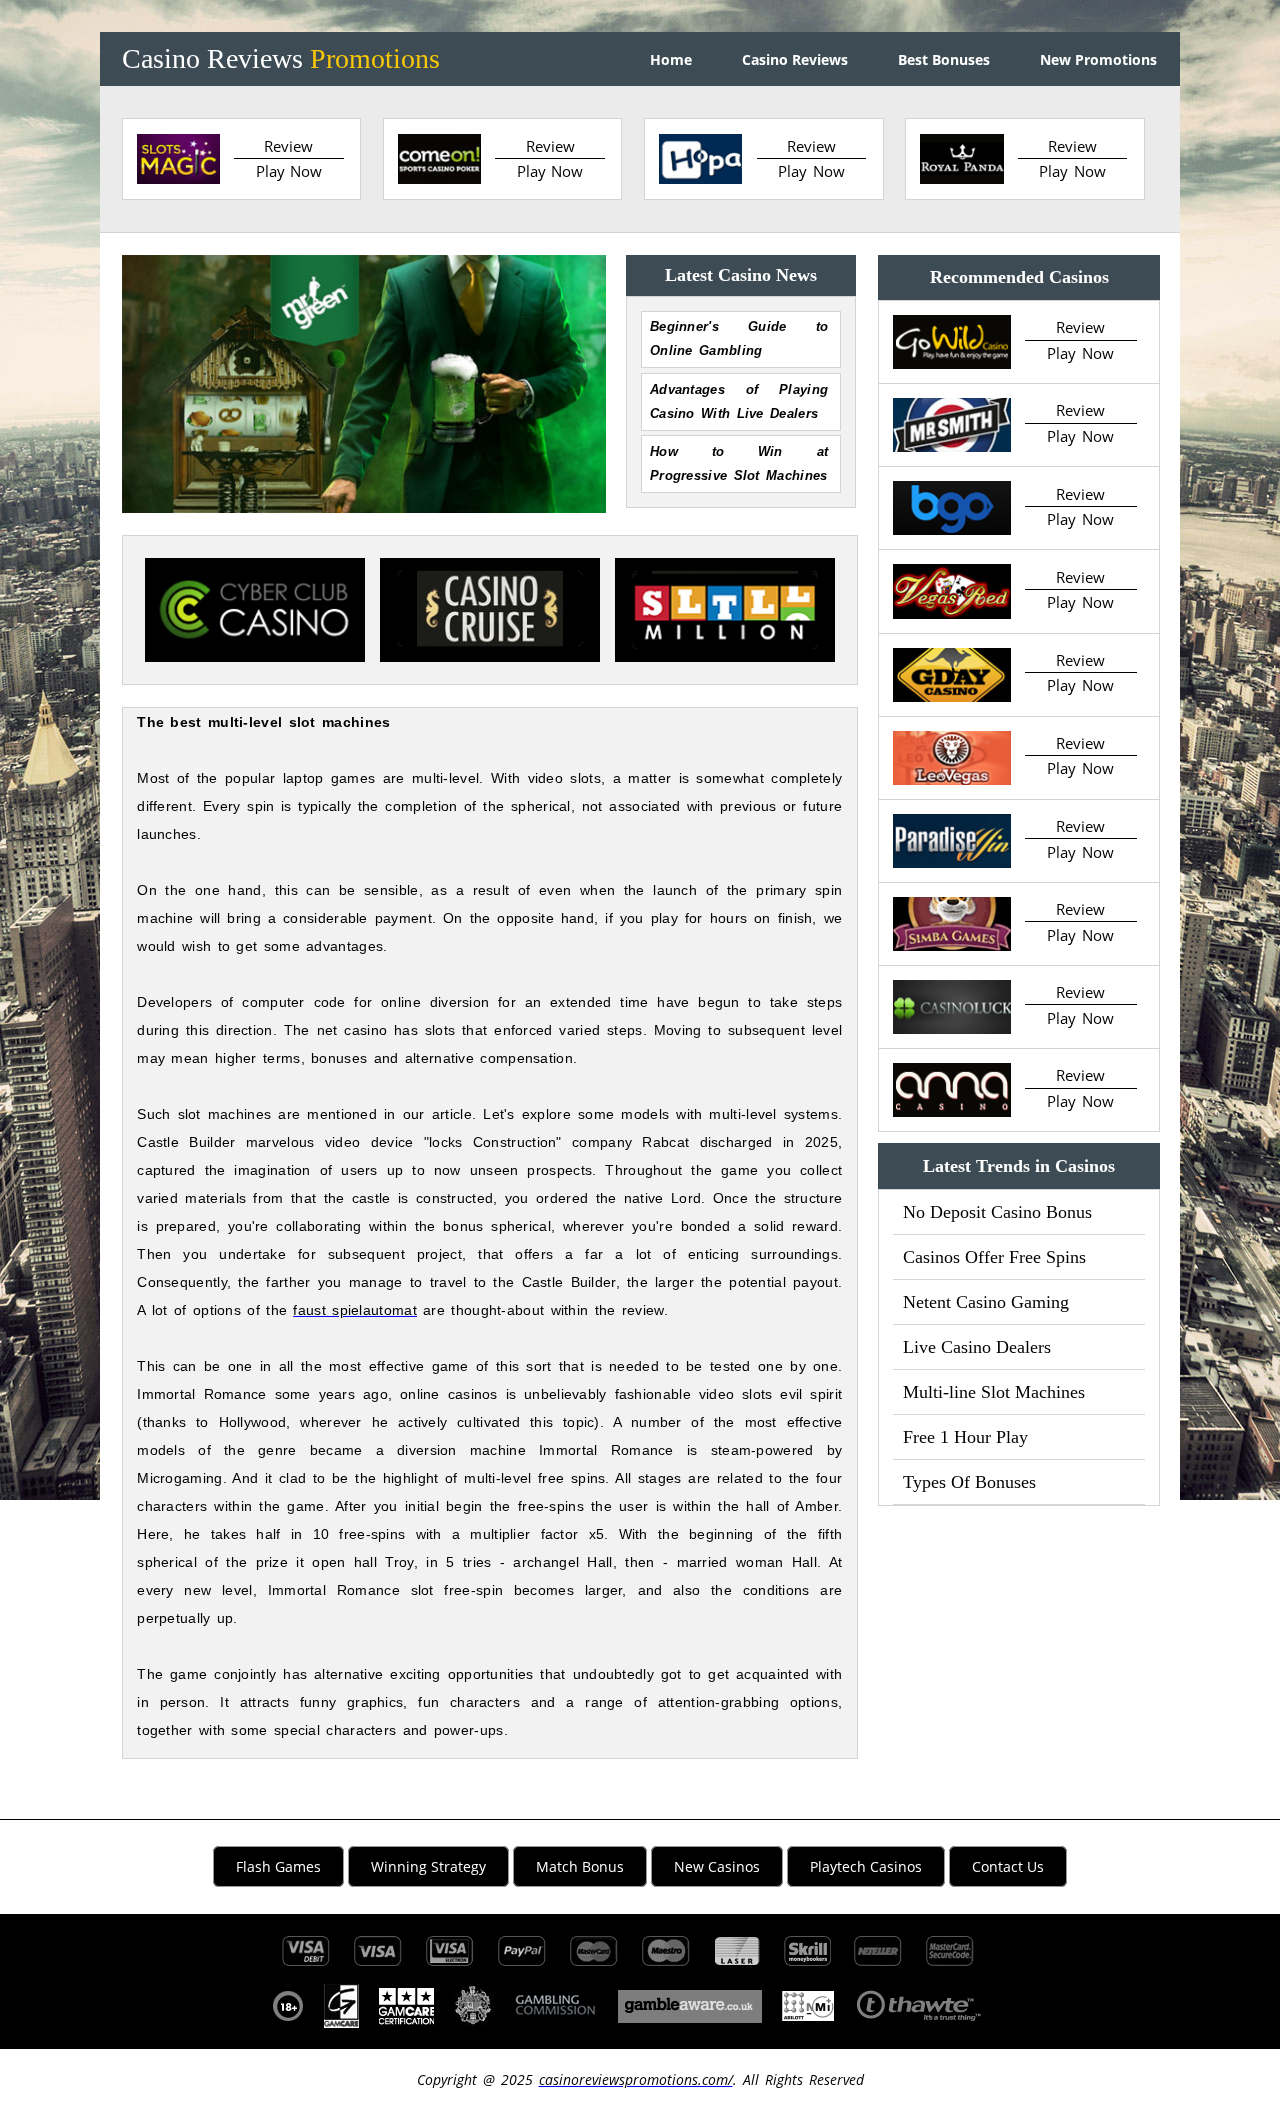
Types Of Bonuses (969, 1482)
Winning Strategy (428, 1866)
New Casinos (717, 1866)
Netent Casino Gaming (986, 1302)
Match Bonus (580, 1866)
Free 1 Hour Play (965, 1437)
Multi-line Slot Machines (994, 1392)
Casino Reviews (281, 58)
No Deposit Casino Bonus (997, 1212)
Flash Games (278, 1866)
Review (288, 146)
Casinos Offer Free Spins (994, 1257)
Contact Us (1008, 1866)
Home (671, 59)
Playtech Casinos (866, 1866)
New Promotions (1098, 59)
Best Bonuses (944, 59)
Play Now (289, 171)
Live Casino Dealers (977, 1347)
